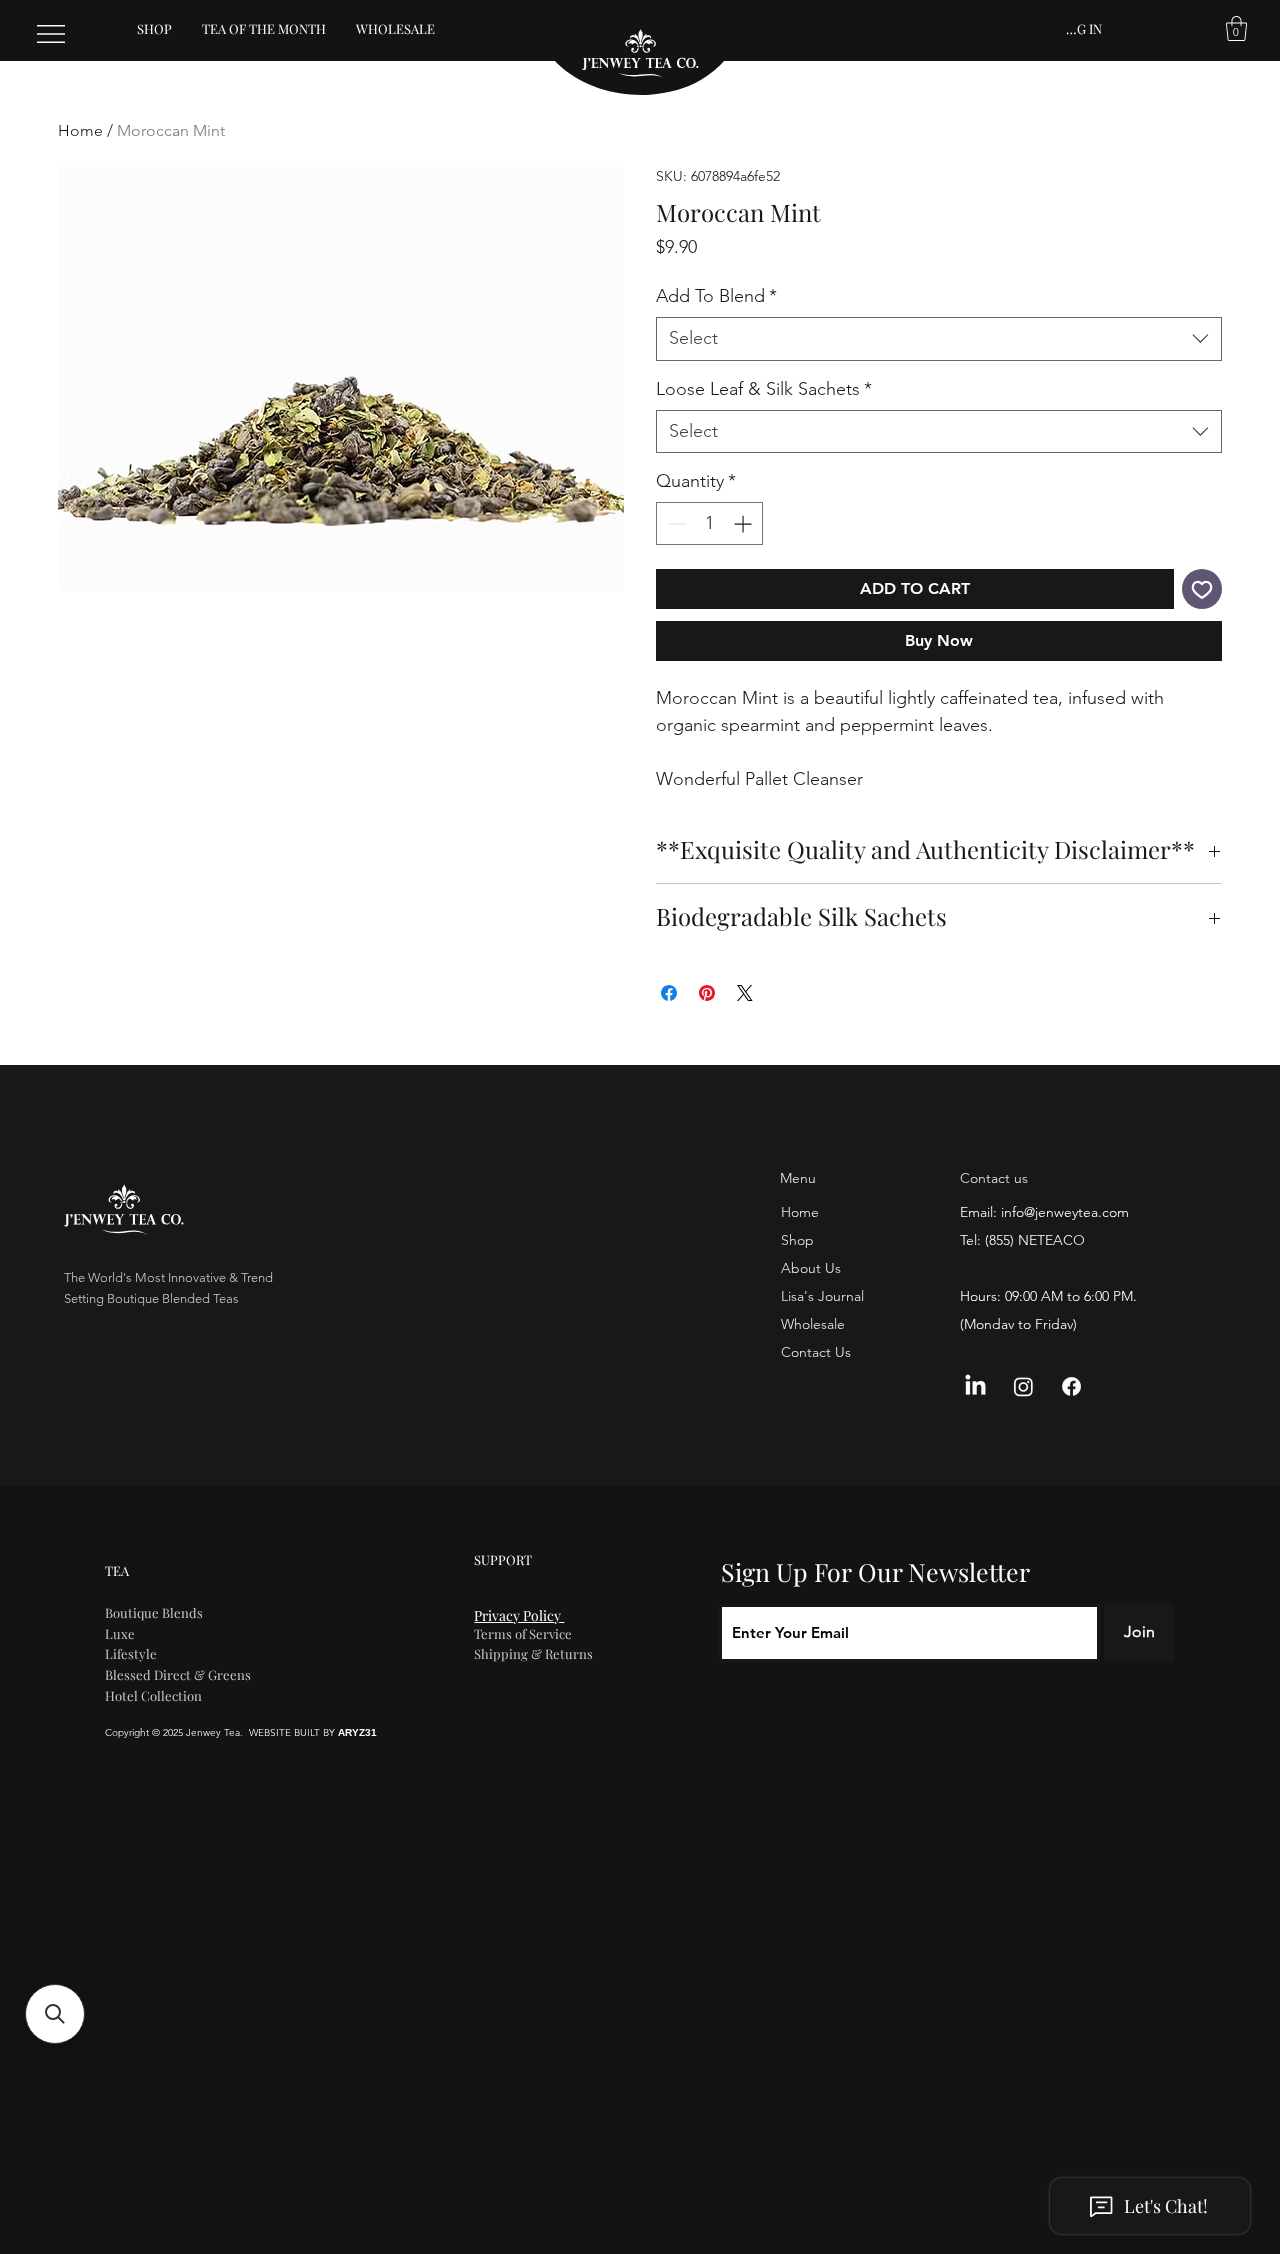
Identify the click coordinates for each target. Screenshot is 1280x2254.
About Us (811, 1268)
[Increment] (744, 523)
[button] (1236, 28)
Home (80, 130)
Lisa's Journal (822, 1296)
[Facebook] (1071, 1386)
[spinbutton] (709, 523)
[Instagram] (1023, 1386)
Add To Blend (716, 296)
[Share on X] (745, 993)
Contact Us (816, 1352)
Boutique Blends (154, 1612)
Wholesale (813, 1324)
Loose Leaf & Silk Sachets (764, 389)
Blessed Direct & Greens (178, 1674)
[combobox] (939, 338)
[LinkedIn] (975, 1386)
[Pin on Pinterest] (707, 993)
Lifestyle (131, 1653)
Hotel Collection (153, 1695)
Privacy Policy (519, 1615)
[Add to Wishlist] (1202, 589)
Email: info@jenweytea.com (1044, 1212)
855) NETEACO (1037, 1240)
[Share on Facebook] (669, 993)
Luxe (120, 1633)
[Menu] (52, 34)
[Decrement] (674, 523)
